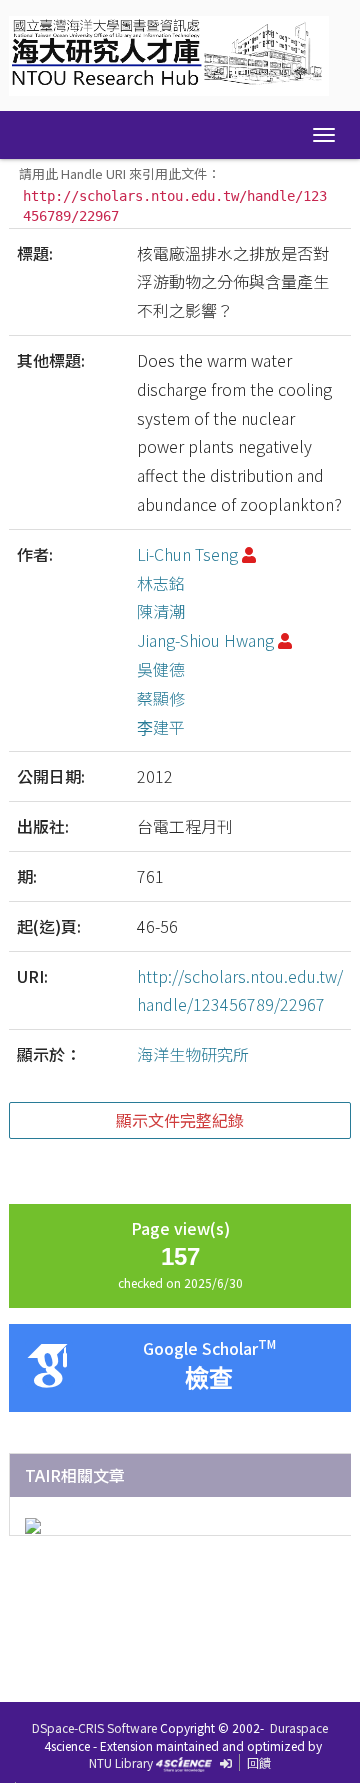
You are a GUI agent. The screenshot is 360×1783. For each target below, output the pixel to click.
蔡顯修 (161, 698)
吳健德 (161, 669)
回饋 (259, 1762)
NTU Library (121, 1762)
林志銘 (161, 583)
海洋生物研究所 (193, 1054)
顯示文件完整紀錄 (180, 1120)
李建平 (161, 727)
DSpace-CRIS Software (94, 1727)
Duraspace (299, 1727)
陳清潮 (161, 611)
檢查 (209, 1378)
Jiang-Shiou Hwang (205, 640)
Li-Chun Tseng (187, 554)
